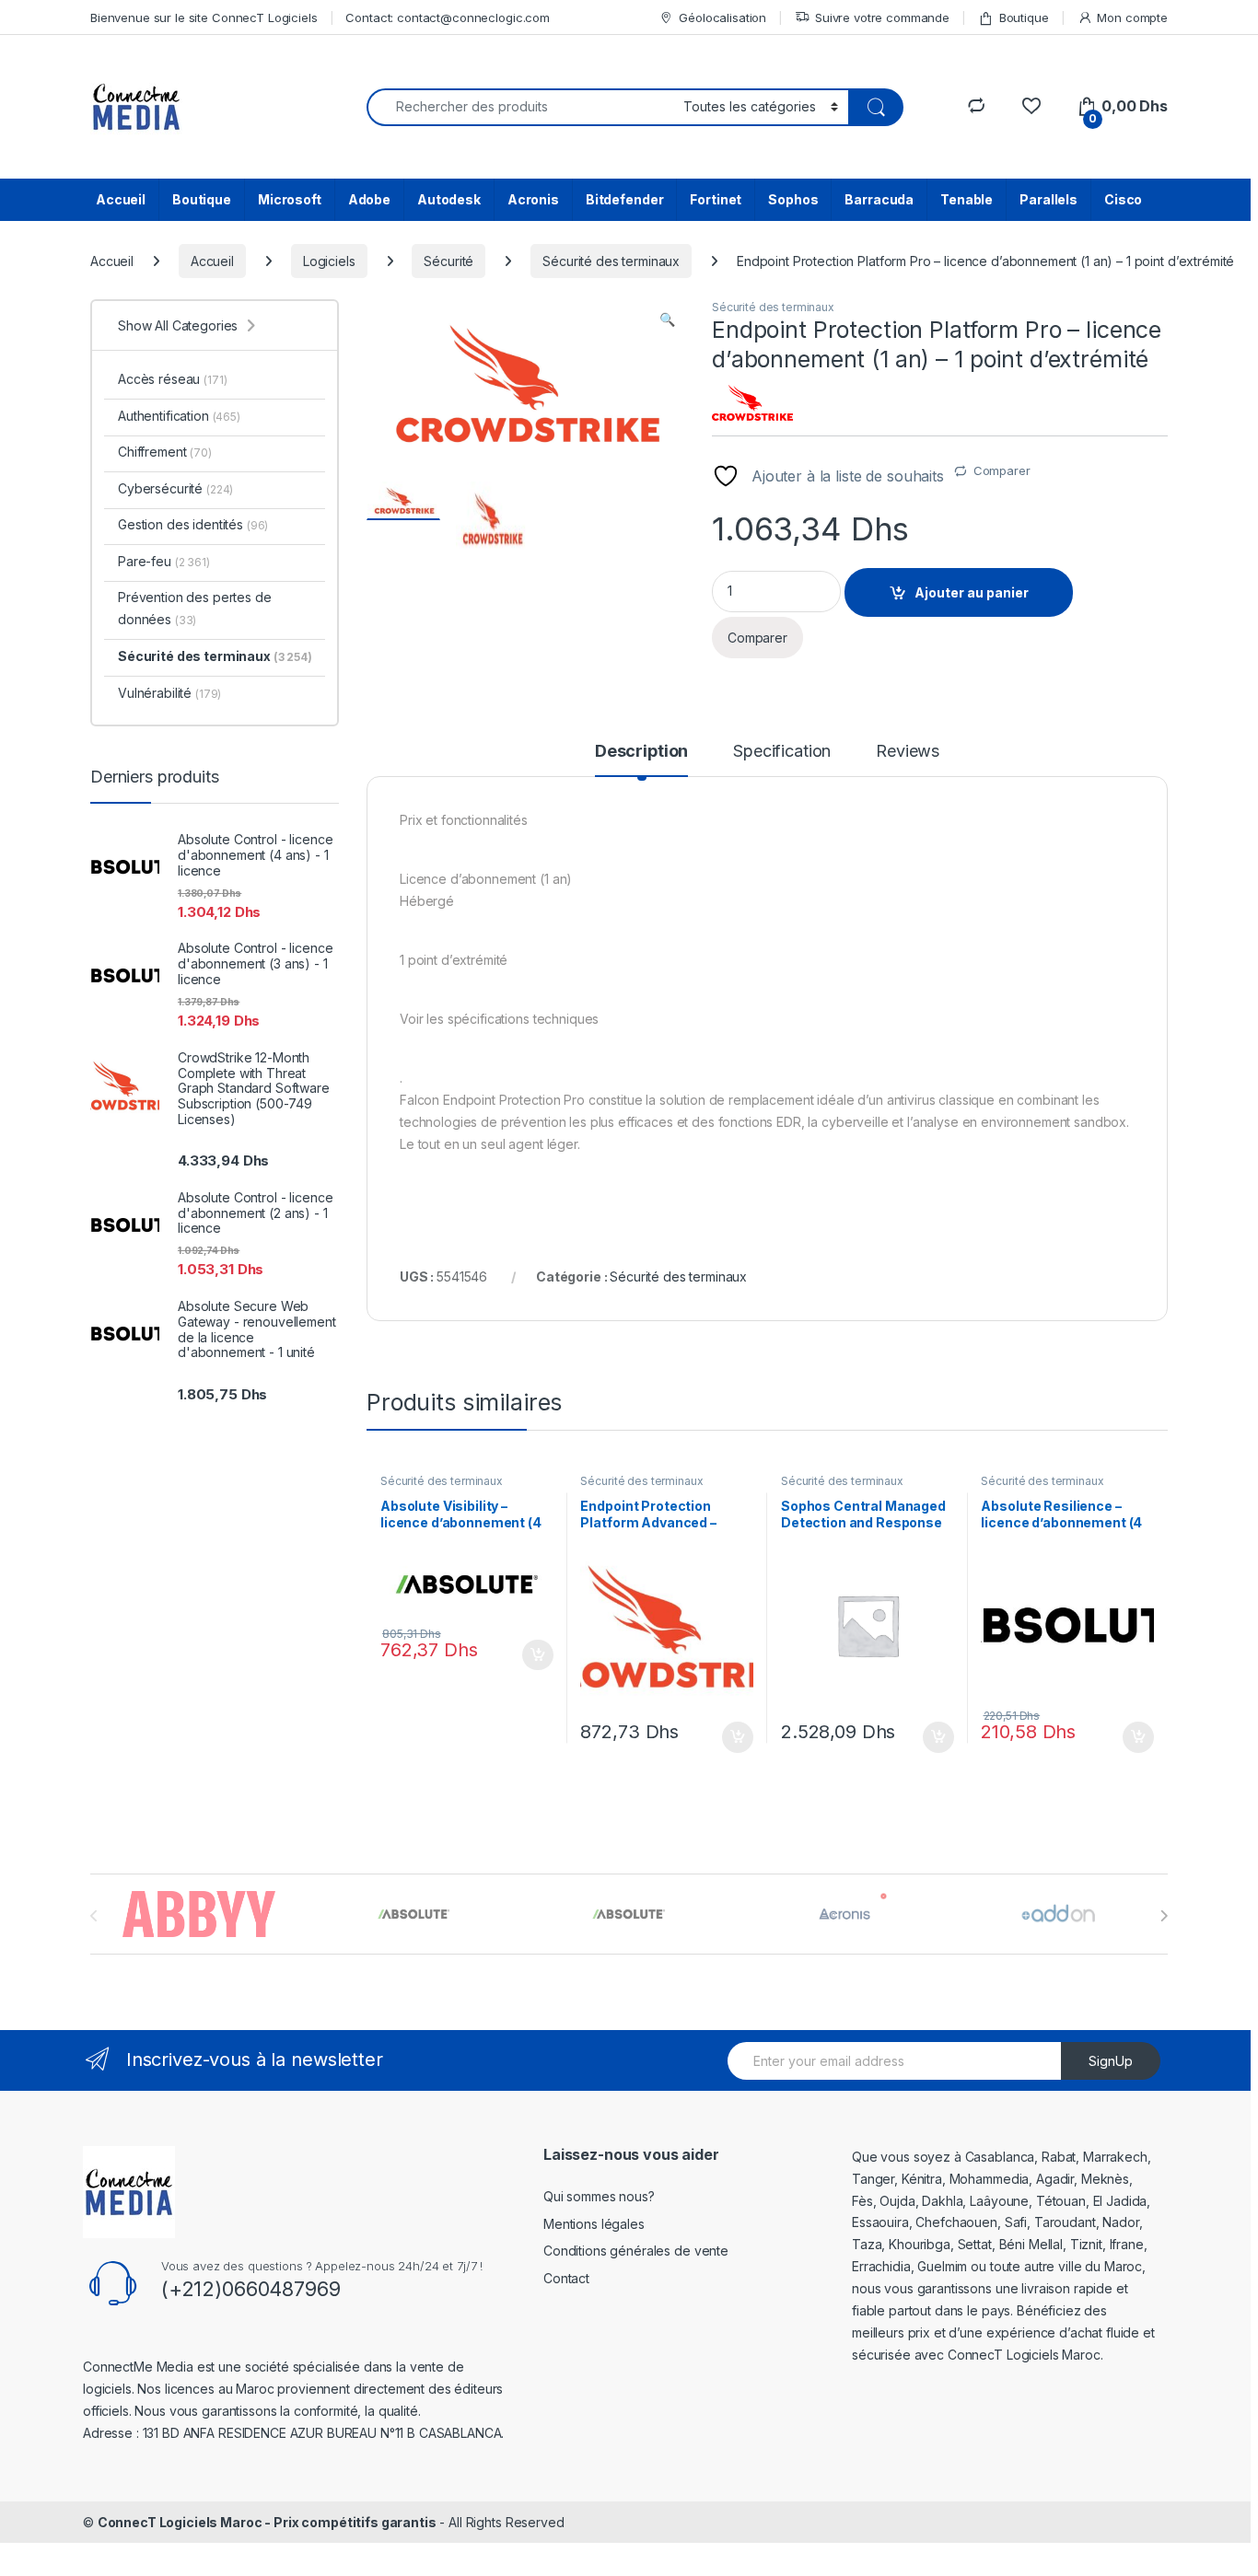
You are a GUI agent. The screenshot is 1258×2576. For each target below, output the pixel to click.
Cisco (1123, 199)
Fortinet (716, 199)
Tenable (967, 199)
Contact (566, 2278)
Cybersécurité (175, 488)
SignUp (1111, 2061)
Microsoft (290, 199)
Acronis (533, 199)
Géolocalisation (722, 17)
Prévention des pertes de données (195, 608)
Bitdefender (624, 199)
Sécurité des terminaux (611, 261)
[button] (667, 319)
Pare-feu (164, 561)
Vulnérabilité (169, 693)
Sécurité (448, 261)
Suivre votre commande (882, 17)
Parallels (1048, 199)
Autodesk (449, 199)
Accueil (121, 199)
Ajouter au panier (972, 592)
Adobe (369, 199)
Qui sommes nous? (599, 2196)
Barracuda (879, 199)
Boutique (1024, 17)
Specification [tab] (782, 752)
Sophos (793, 199)
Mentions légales (594, 2224)
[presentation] (1164, 1916)
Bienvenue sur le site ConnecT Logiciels (204, 17)
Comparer (1002, 470)
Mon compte (1132, 17)
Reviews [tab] (908, 752)
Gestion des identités (193, 524)
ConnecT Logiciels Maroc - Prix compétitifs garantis (267, 2522)
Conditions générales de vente (636, 2251)
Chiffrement (165, 452)
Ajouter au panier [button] (531, 1655)
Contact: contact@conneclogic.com (448, 17)
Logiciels (329, 261)
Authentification (179, 416)
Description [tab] (641, 752)
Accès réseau (172, 379)
